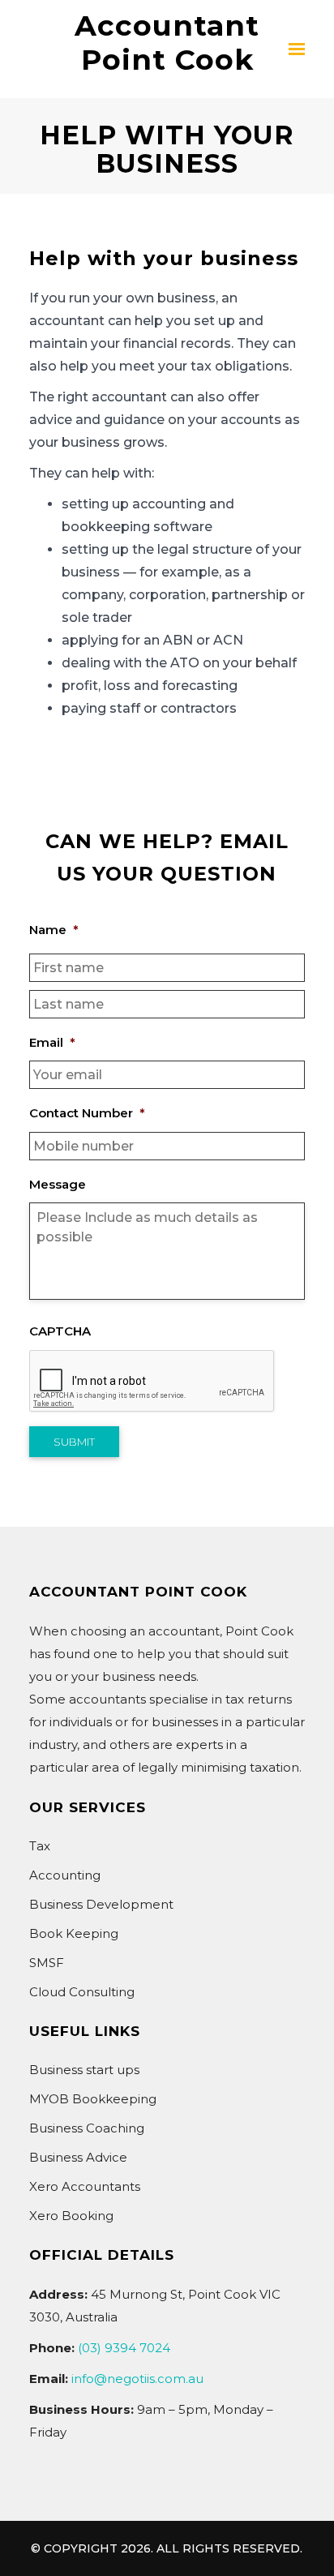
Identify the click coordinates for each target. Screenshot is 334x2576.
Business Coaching (87, 2128)
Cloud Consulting (82, 1992)
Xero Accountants (85, 2186)
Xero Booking (71, 2216)
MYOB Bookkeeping (93, 2099)
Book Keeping (74, 1933)
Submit (74, 1442)
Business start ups (84, 2070)
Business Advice (78, 2157)
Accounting (65, 1875)
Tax (40, 1846)
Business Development (101, 1904)
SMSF (47, 1963)
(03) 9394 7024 (124, 2348)
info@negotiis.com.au (137, 2379)
